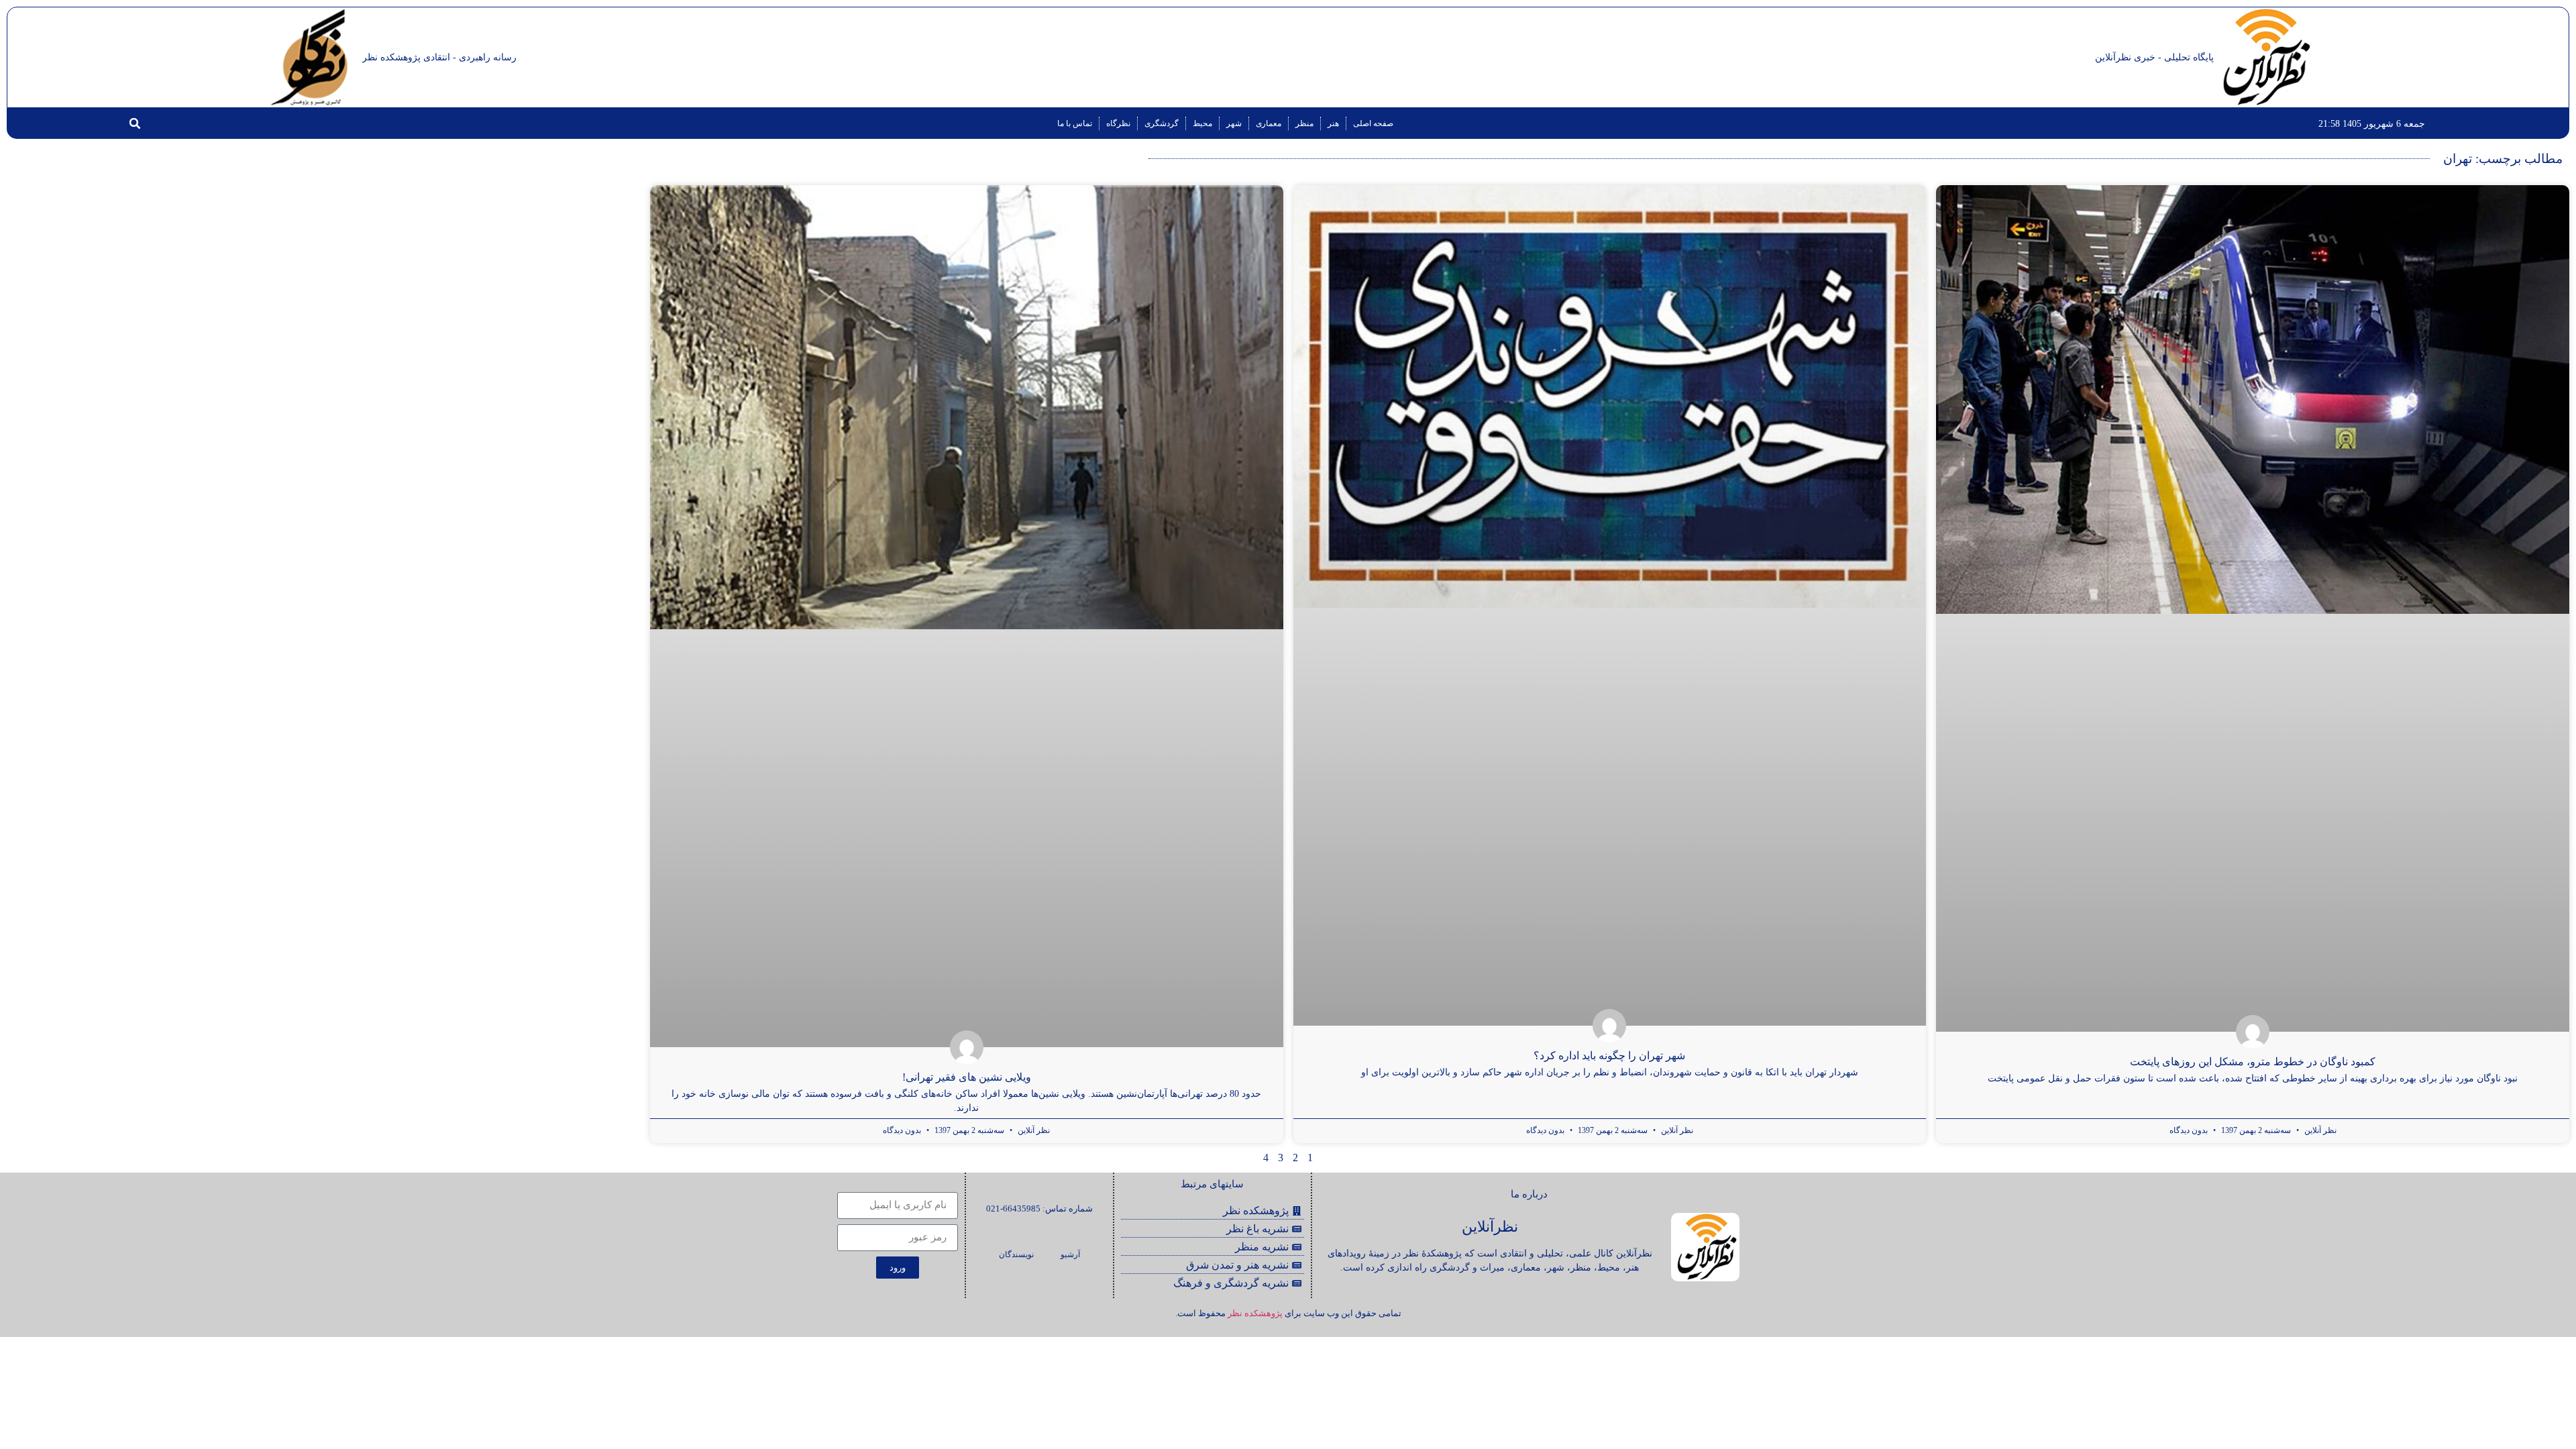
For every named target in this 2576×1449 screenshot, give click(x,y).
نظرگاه (1118, 123)
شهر (1234, 123)
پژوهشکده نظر (1255, 1313)
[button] (135, 123)
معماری (1269, 123)
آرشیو (1070, 1254)
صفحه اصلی (1373, 123)
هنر (1333, 123)
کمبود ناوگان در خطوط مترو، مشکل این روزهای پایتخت (2253, 1062)
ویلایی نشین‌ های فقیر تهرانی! (967, 1077)
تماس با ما (1075, 123)
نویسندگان (1016, 1254)
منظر (1304, 123)
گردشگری (1162, 123)
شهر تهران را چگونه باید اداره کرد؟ (1609, 1056)
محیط (1202, 123)
